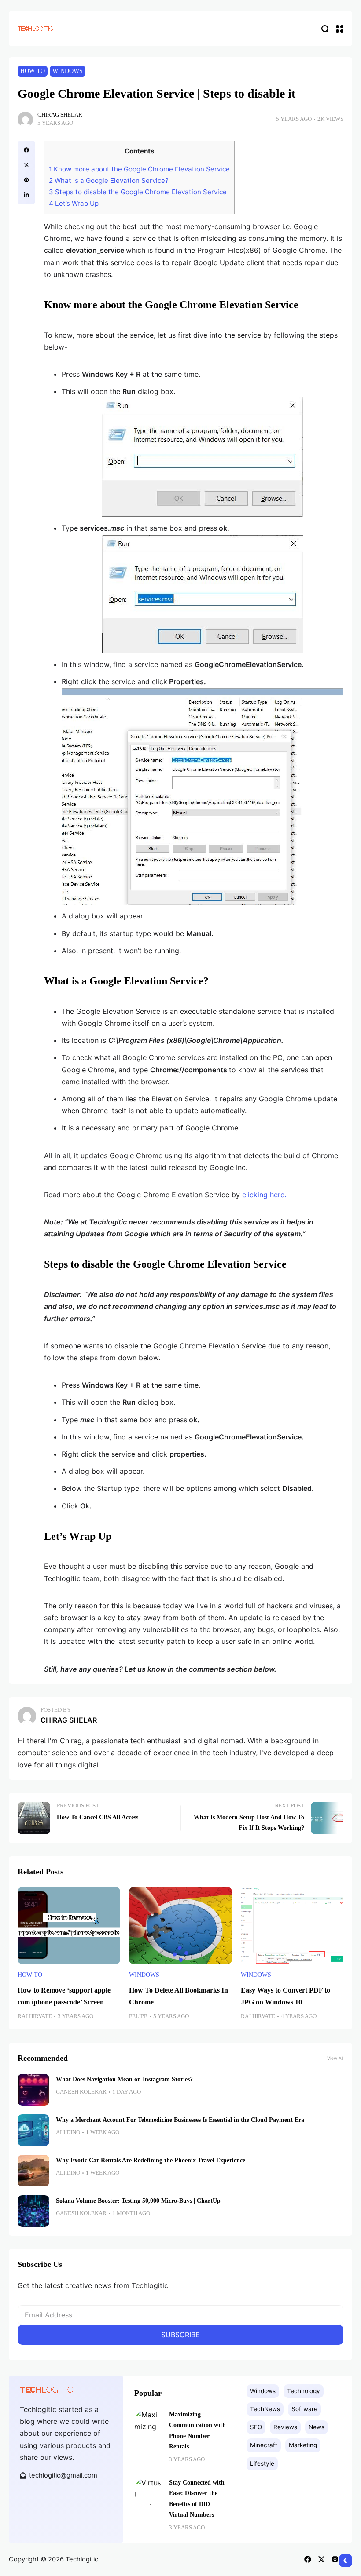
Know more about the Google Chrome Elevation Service (139, 169)
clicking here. (264, 1195)
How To (33, 71)
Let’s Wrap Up (74, 203)
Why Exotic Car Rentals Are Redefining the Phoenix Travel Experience (151, 2160)
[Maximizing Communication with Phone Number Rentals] (148, 2423)
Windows (68, 71)
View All (335, 2058)
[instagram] (335, 2559)
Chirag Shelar (60, 115)
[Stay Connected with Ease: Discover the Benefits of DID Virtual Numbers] (148, 2491)
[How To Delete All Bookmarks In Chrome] (180, 1926)
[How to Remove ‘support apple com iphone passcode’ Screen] (69, 1926)
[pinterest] (26, 180)
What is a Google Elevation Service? (109, 180)
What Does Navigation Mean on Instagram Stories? (124, 2079)
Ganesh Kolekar (81, 2092)
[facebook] (26, 150)
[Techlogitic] (35, 28)
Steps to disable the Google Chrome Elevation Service (138, 192)
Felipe (138, 2016)
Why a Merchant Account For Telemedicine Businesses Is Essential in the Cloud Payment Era (180, 2120)
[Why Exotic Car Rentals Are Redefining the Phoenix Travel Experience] (33, 2171)
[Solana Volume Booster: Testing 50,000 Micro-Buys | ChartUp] (33, 2211)
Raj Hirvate (35, 2016)
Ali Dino (68, 2132)
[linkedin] (26, 195)
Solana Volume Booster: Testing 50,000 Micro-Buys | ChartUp (138, 2201)
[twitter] (26, 165)
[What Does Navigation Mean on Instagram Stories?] (33, 2090)
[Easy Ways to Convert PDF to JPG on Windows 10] (292, 1926)
